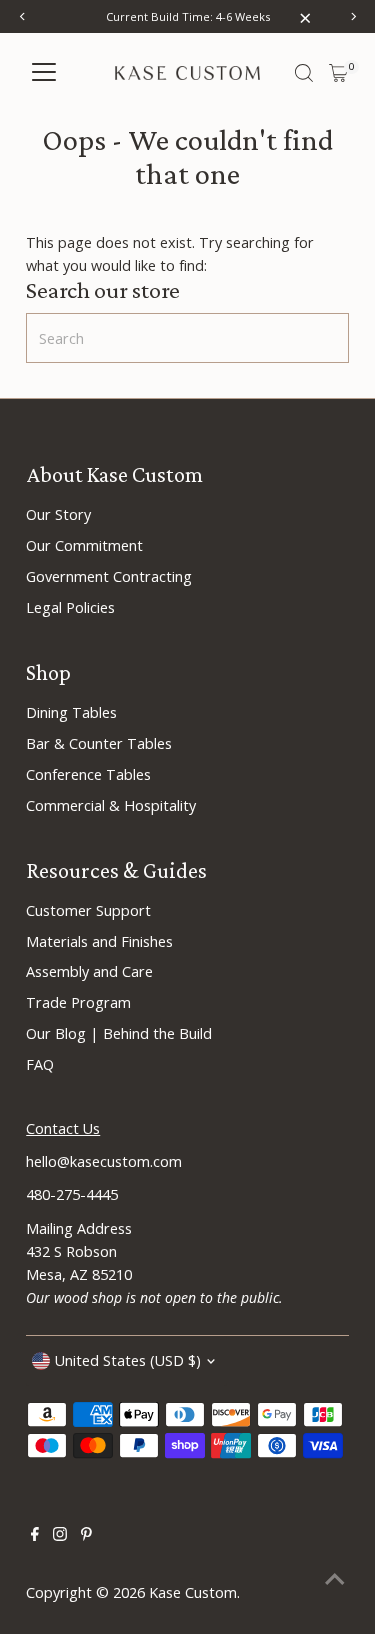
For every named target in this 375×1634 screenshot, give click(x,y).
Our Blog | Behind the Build (119, 1033)
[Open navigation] (44, 73)
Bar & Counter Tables (99, 743)
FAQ (40, 1064)
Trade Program (78, 1002)
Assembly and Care (89, 971)
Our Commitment (84, 545)
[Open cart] (338, 73)
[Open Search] (304, 73)
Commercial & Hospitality (111, 805)
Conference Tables (88, 774)
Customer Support (88, 910)
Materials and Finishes (99, 941)
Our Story (58, 514)
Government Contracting (109, 576)
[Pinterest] (86, 1536)
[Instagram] (60, 1536)
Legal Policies (70, 607)
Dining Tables (71, 712)
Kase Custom (193, 1592)
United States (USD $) (128, 1360)
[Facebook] (35, 1536)
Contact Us (63, 1128)
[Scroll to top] (335, 1579)
